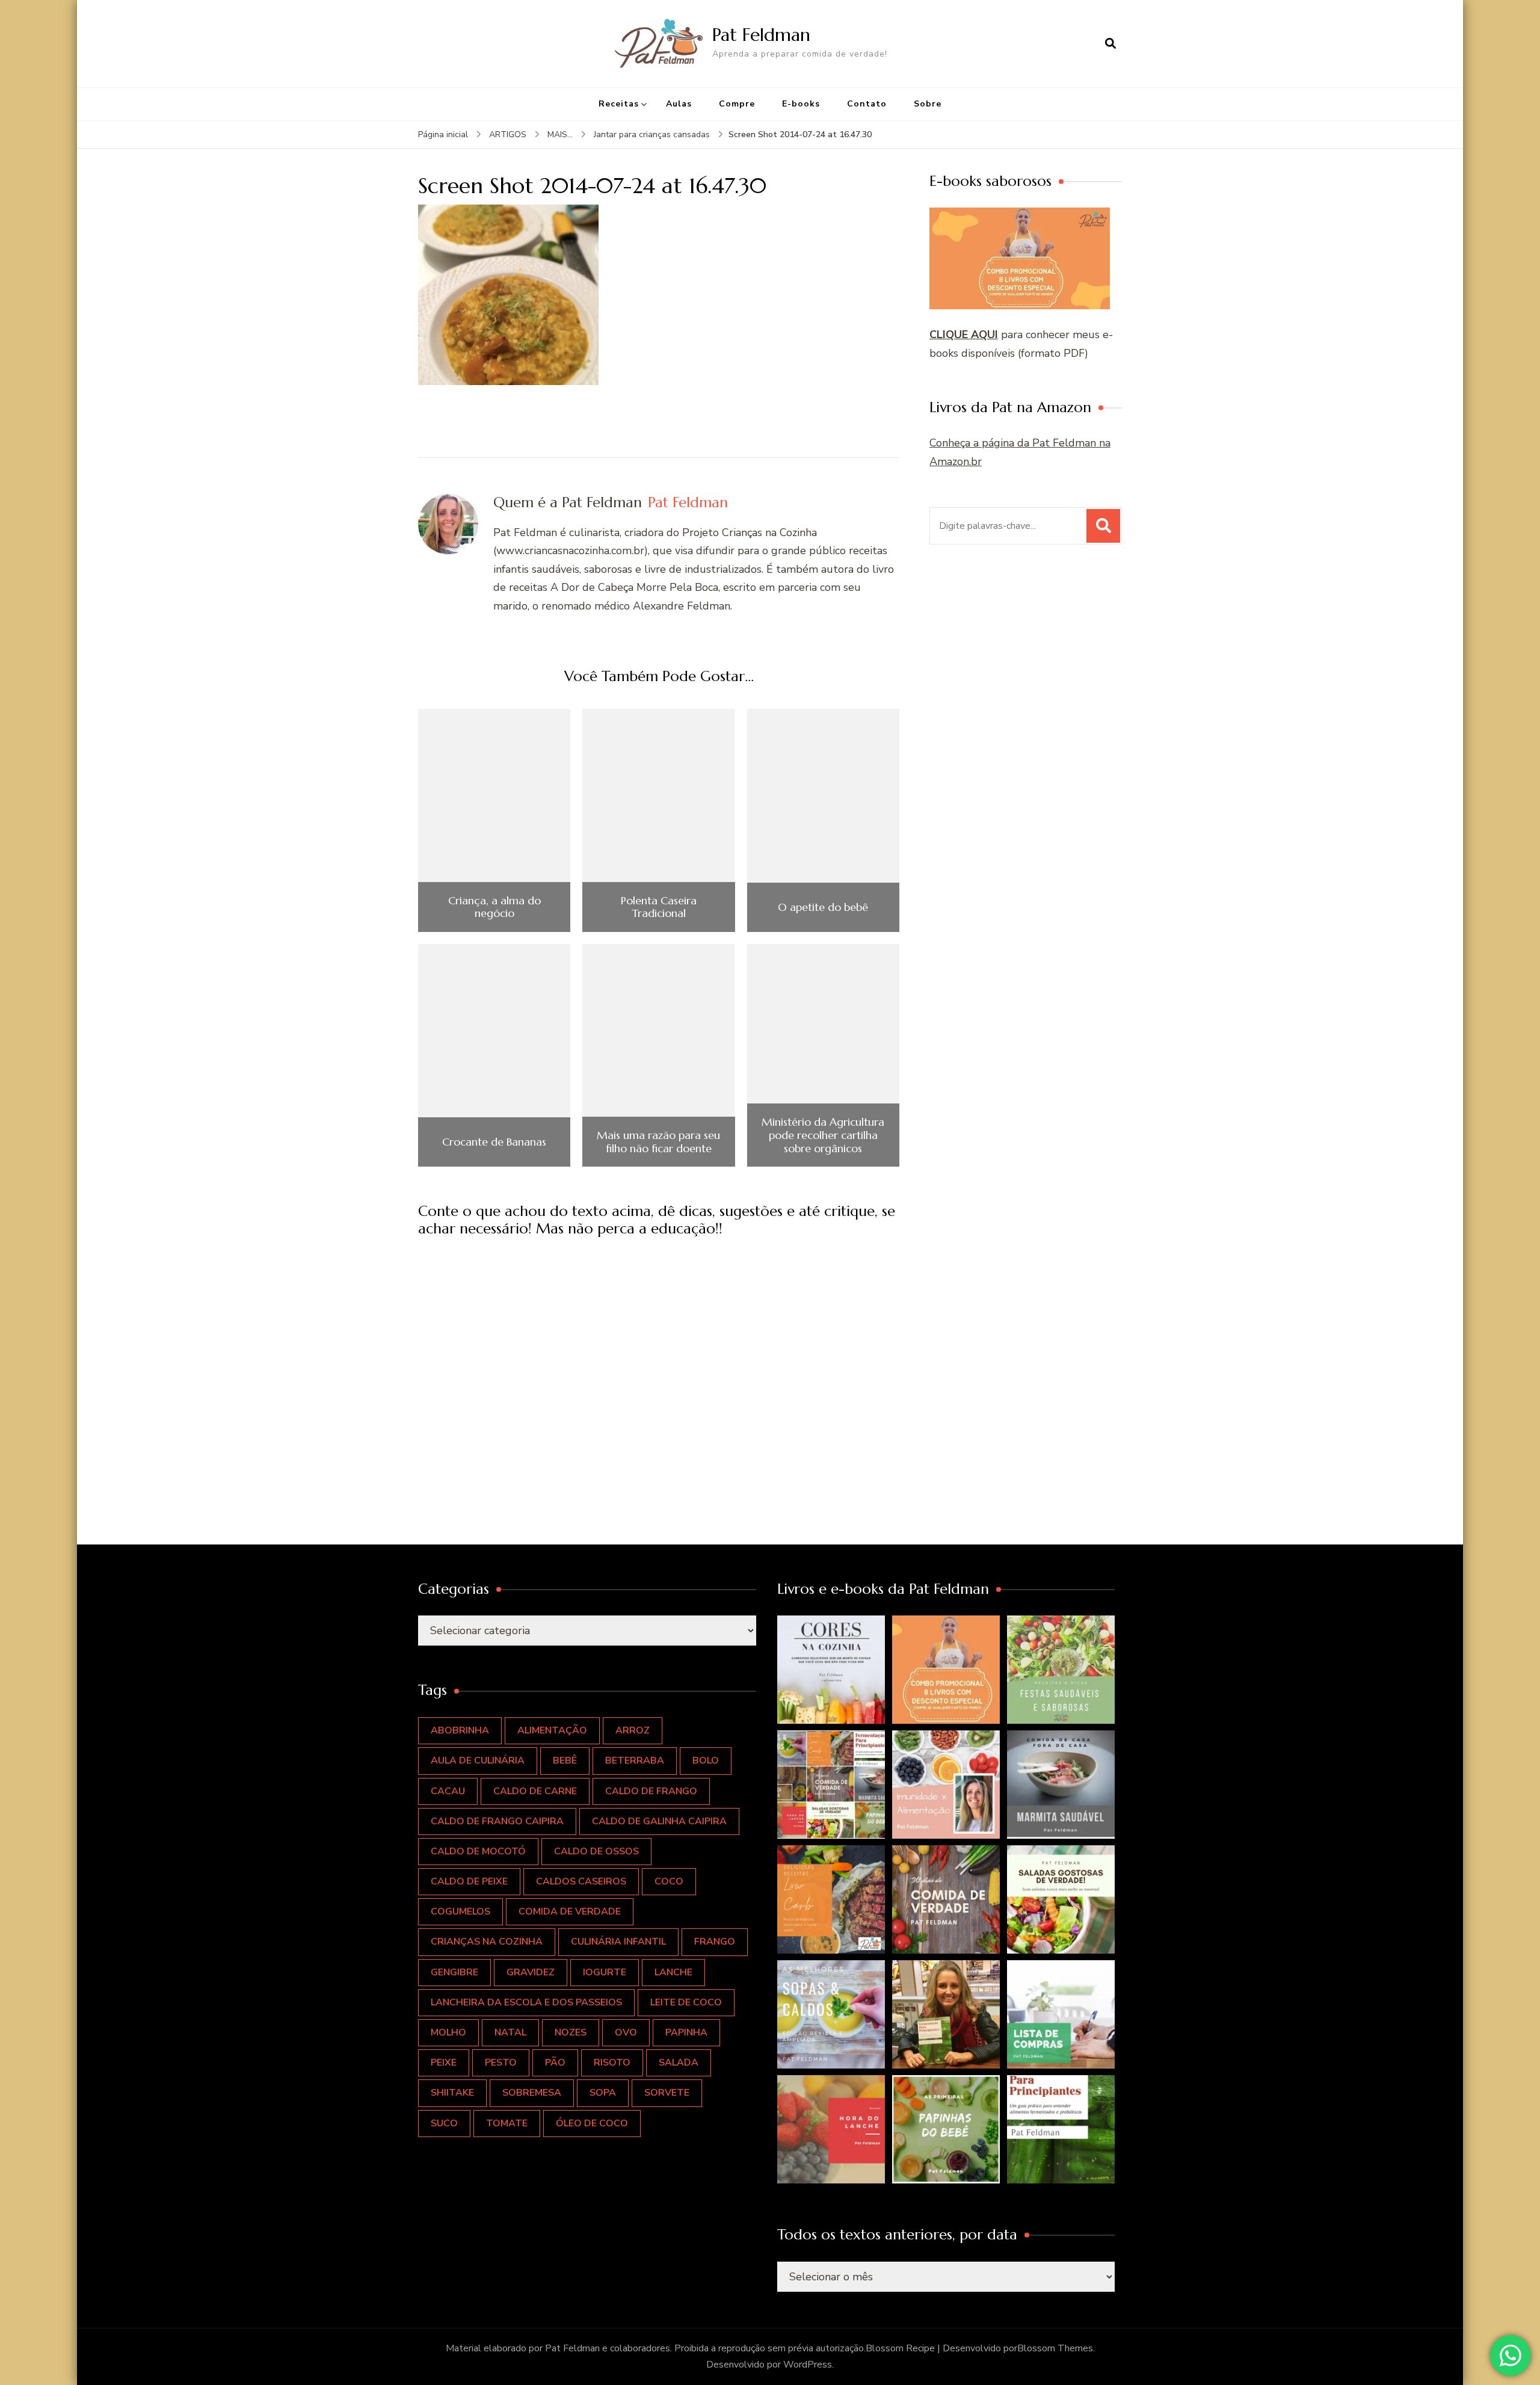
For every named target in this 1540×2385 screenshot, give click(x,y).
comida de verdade (570, 1911)
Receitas (619, 104)
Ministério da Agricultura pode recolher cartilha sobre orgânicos (823, 1135)
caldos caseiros (581, 1881)
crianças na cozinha (487, 1942)
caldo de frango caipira (497, 1821)
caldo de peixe (469, 1881)
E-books (801, 104)
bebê (565, 1760)
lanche (673, 1972)
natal (510, 2032)
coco (669, 1881)
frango (715, 1942)
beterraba (635, 1760)
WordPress (808, 2365)
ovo (626, 2032)
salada (679, 2063)
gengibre (454, 1972)
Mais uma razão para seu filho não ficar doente (658, 1142)
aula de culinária (478, 1760)
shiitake (452, 2093)
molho (448, 2032)
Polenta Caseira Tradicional (659, 907)
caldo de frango (651, 1791)
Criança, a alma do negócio (494, 907)
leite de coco (686, 2002)
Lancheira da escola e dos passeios (526, 2002)
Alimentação (552, 1730)
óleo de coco (592, 2123)
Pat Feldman (761, 35)
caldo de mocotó (478, 1851)
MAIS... (560, 134)
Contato (867, 104)
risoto (612, 2063)
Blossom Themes (1055, 2348)
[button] (831, 1670)
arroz (633, 1730)
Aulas (679, 104)
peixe (444, 2063)
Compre (737, 104)
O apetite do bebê (823, 907)
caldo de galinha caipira (659, 1821)
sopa (603, 2093)
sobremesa (532, 2093)
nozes (571, 2032)
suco (444, 2123)
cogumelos (460, 1911)
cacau (448, 1791)
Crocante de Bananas (494, 1142)
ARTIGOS (508, 134)
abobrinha (460, 1730)
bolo (706, 1760)
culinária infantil (618, 1942)
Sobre (928, 104)
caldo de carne (535, 1791)
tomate (507, 2123)
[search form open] (1110, 43)
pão (555, 2063)
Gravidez (531, 1972)
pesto (501, 2063)
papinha (686, 2032)
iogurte (605, 1972)
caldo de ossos (596, 1851)
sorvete (667, 2093)
